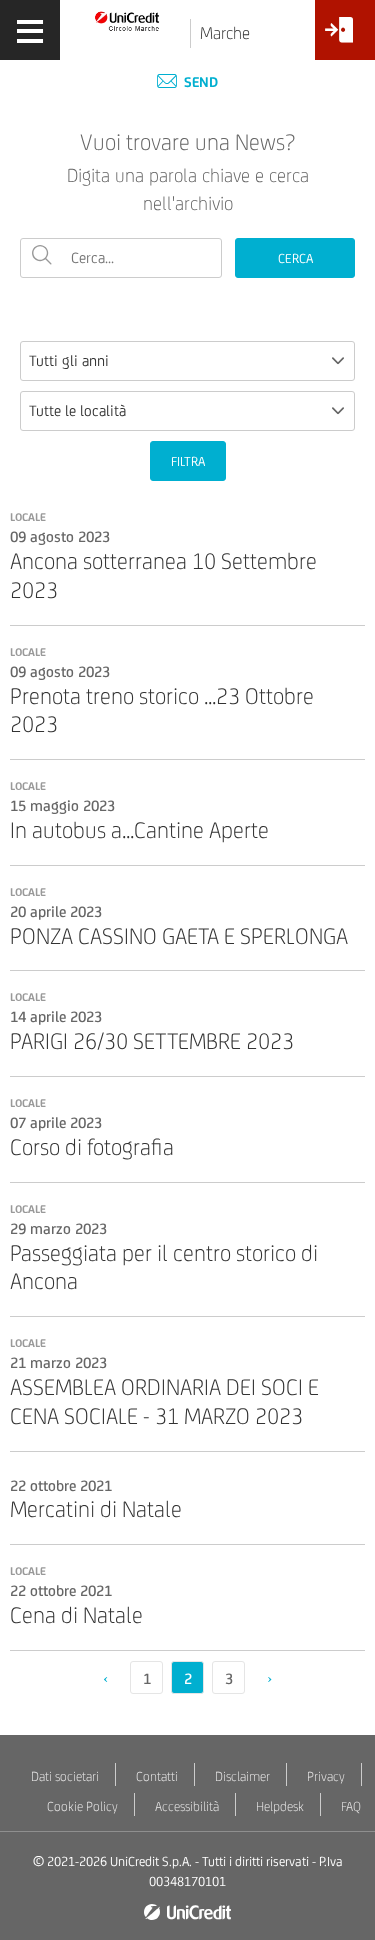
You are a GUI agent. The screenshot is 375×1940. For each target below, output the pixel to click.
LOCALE (28, 517)
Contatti (157, 1776)
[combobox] (187, 361)
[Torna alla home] (127, 20)
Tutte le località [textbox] (77, 410)
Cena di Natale (76, 1615)
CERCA (295, 258)
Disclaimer (242, 1776)
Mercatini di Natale (96, 1509)
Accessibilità (187, 1806)
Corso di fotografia (92, 1147)
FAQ (351, 1806)
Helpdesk (280, 1806)
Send (199, 82)
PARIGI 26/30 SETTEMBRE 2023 (152, 1041)
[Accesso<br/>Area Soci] (345, 37)
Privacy (326, 1776)
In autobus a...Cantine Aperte (139, 830)
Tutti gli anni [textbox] (69, 360)
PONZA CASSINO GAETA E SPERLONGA (179, 936)
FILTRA (188, 461)
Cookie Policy (82, 1806)
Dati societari (65, 1776)
